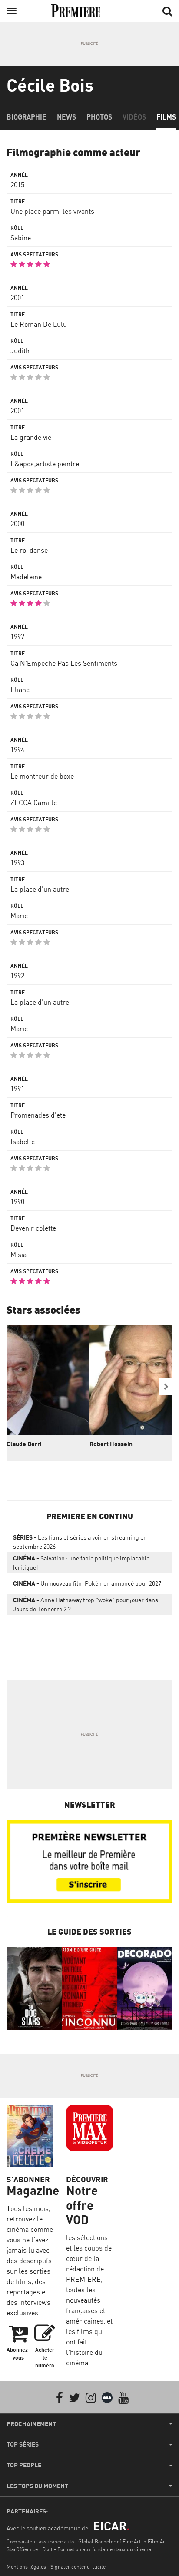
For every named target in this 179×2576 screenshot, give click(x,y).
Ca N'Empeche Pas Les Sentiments (64, 663)
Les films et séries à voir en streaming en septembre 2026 (80, 1542)
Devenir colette (33, 1228)
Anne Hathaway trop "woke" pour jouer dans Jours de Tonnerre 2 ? (86, 1604)
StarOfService (22, 2549)
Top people (24, 2465)
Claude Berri (24, 1444)
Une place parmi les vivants (52, 211)
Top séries (23, 2444)
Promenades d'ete (38, 1115)
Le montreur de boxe (42, 776)
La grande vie (31, 437)
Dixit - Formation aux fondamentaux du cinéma (97, 2549)
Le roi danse (29, 550)
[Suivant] (166, 1387)
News (66, 117)
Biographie (27, 117)
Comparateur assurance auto (40, 2541)
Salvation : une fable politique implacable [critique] (81, 1563)
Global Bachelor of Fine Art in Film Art (123, 2541)
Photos (99, 117)
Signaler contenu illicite (78, 2567)
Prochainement (31, 2424)
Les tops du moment (37, 2486)
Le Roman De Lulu (39, 324)
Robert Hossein (111, 1444)
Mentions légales (26, 2567)
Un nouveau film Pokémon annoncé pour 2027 (87, 1583)
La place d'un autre (40, 889)
